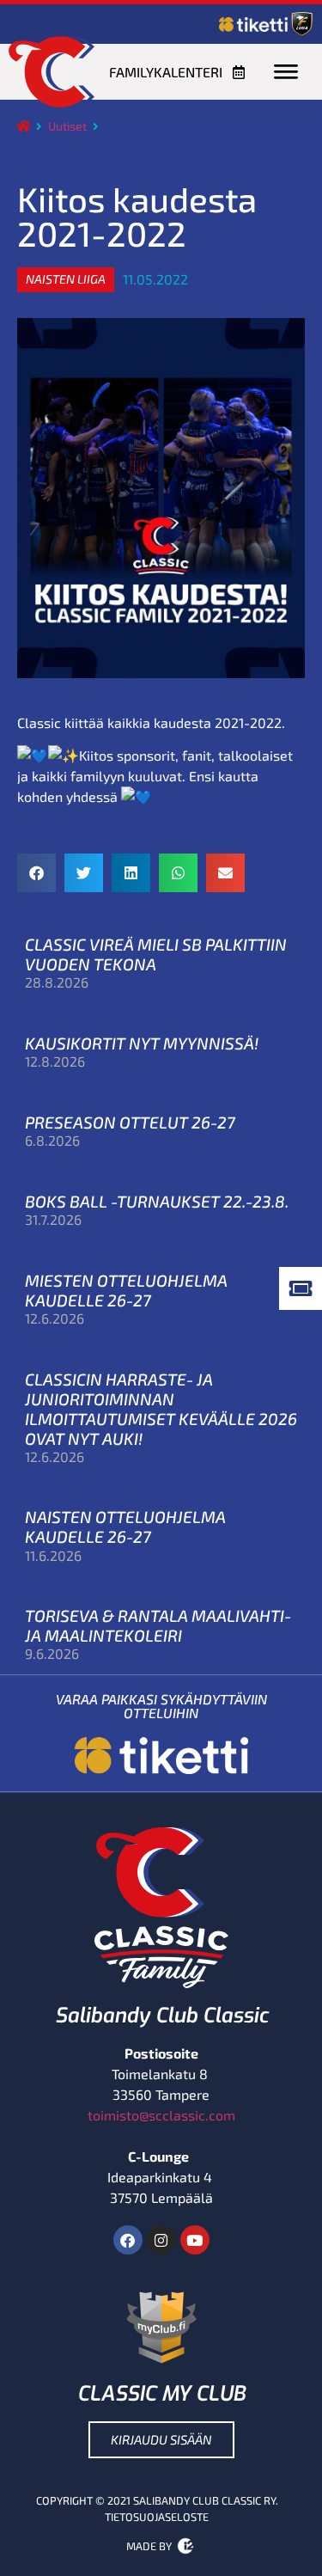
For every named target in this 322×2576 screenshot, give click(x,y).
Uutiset (67, 126)
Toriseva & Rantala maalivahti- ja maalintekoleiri (158, 1625)
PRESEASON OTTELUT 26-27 (130, 1122)
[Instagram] (161, 2240)
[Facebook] (128, 2240)
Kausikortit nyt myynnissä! (142, 1043)
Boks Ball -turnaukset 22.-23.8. (157, 1201)
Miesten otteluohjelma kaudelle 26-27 (126, 1290)
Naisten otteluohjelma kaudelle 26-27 (125, 1527)
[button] (66, 279)
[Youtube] (195, 2240)
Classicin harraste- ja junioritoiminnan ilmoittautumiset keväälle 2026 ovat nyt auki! (161, 1409)
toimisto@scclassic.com (161, 2115)
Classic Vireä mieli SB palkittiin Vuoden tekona (156, 954)
